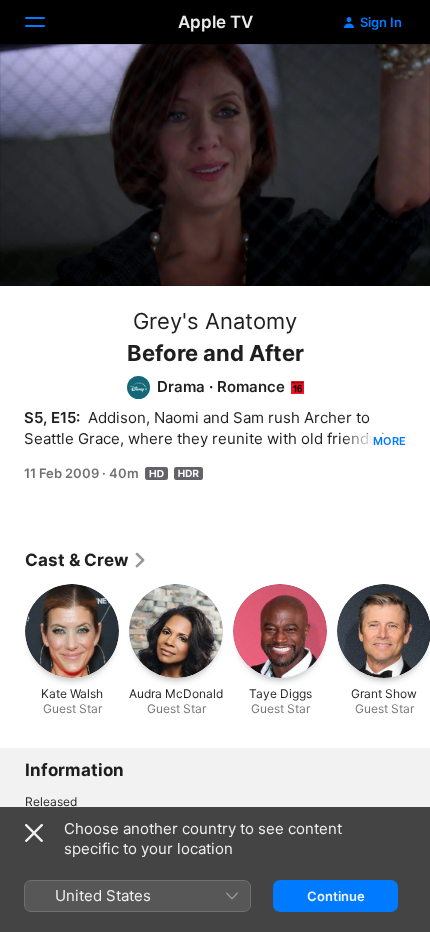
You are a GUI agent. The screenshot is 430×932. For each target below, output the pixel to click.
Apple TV (215, 22)
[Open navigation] (47, 22)
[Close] (34, 833)
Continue (336, 896)
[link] (86, 560)
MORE (389, 441)
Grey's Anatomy (215, 321)
